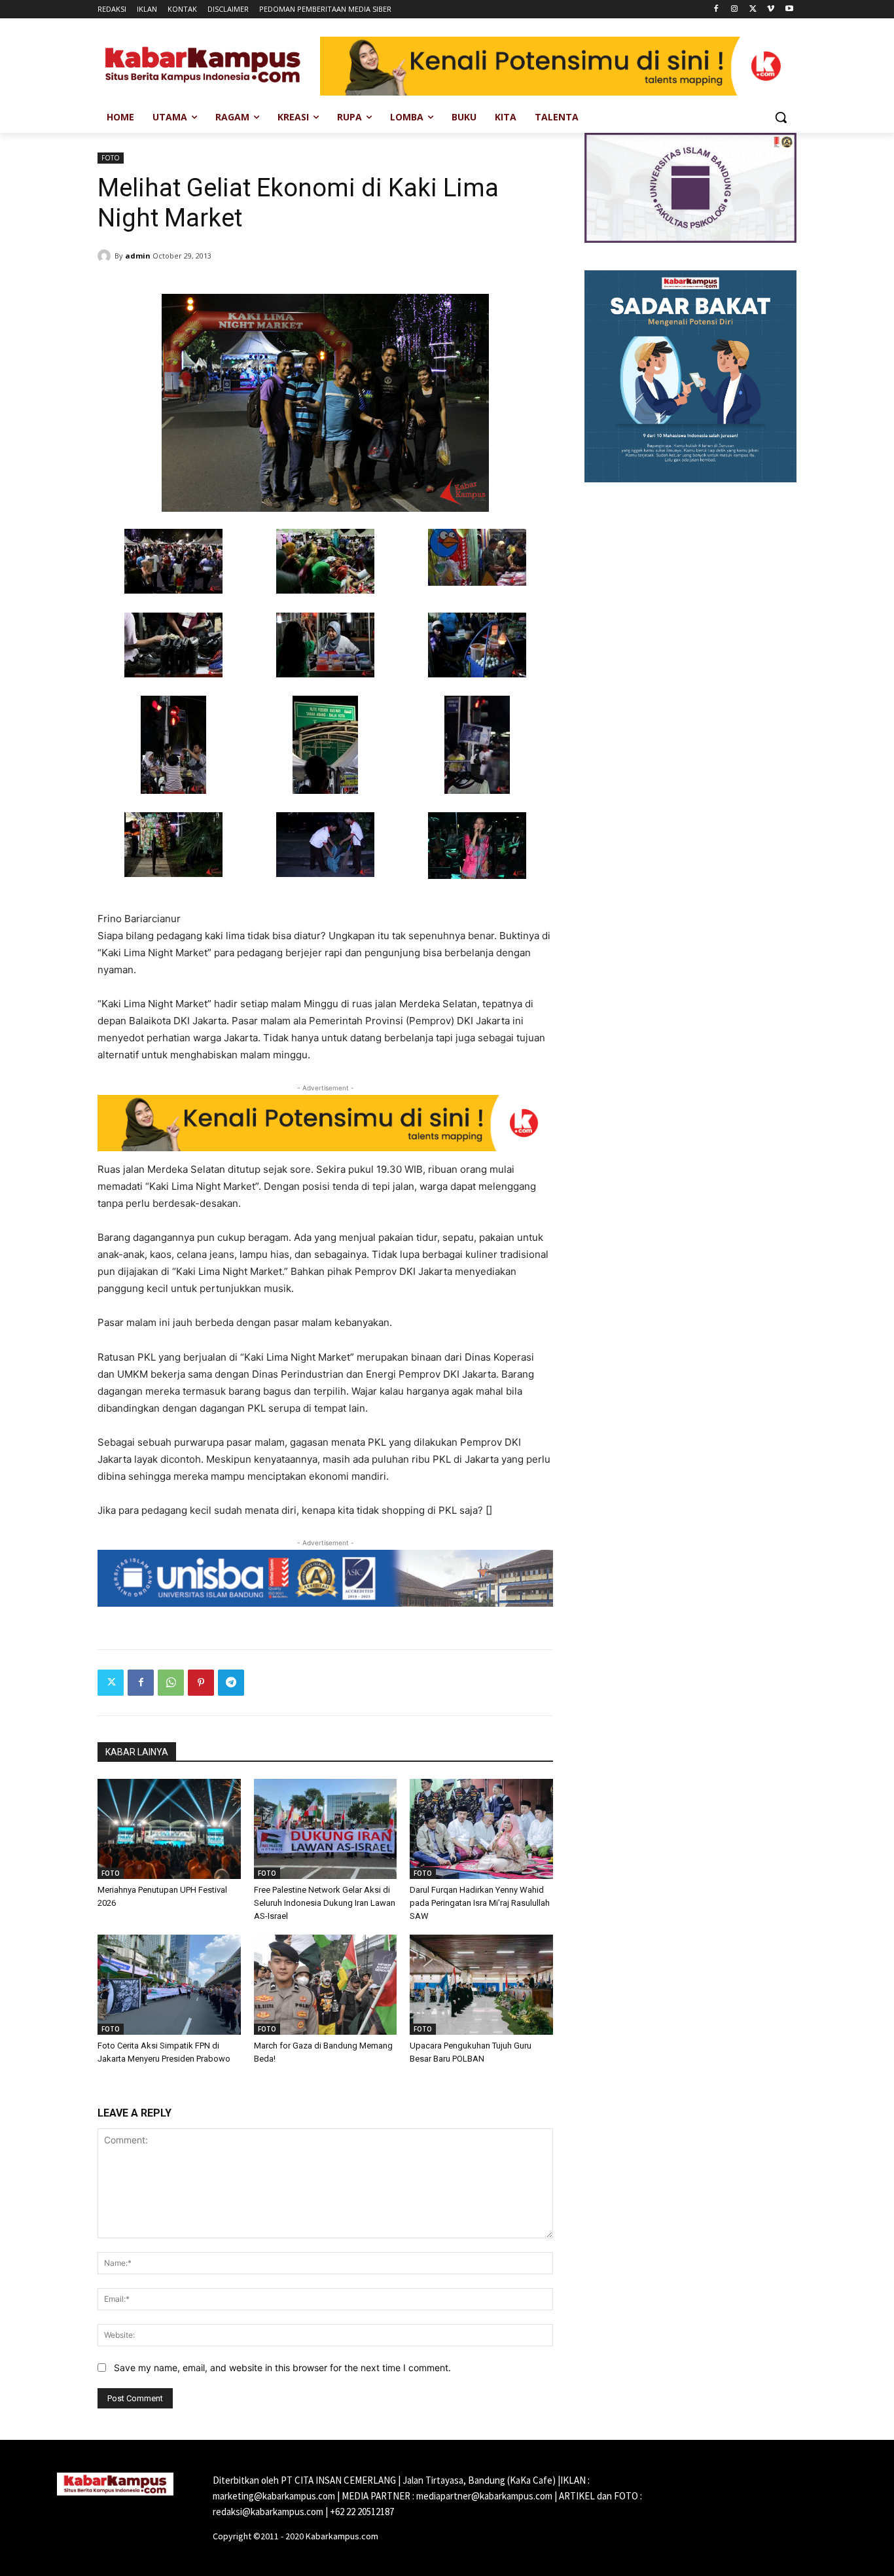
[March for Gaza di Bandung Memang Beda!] (326, 1985)
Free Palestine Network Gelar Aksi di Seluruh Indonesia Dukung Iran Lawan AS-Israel (325, 1903)
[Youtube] (789, 9)
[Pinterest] (201, 1683)
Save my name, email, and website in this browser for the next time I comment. (282, 2368)
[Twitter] (753, 9)
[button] (781, 117)
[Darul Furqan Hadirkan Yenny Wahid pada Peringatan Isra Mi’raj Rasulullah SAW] (481, 1829)
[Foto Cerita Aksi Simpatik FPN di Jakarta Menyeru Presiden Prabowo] (169, 1985)
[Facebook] (716, 9)
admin (138, 256)
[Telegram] (231, 1683)
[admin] (106, 256)
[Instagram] (735, 9)
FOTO (111, 158)
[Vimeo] (771, 9)
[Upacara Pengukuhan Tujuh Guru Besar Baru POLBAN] (481, 1985)
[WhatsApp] (171, 1683)
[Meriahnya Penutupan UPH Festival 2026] (169, 1829)
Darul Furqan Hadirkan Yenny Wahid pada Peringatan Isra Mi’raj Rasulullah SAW (480, 1903)
